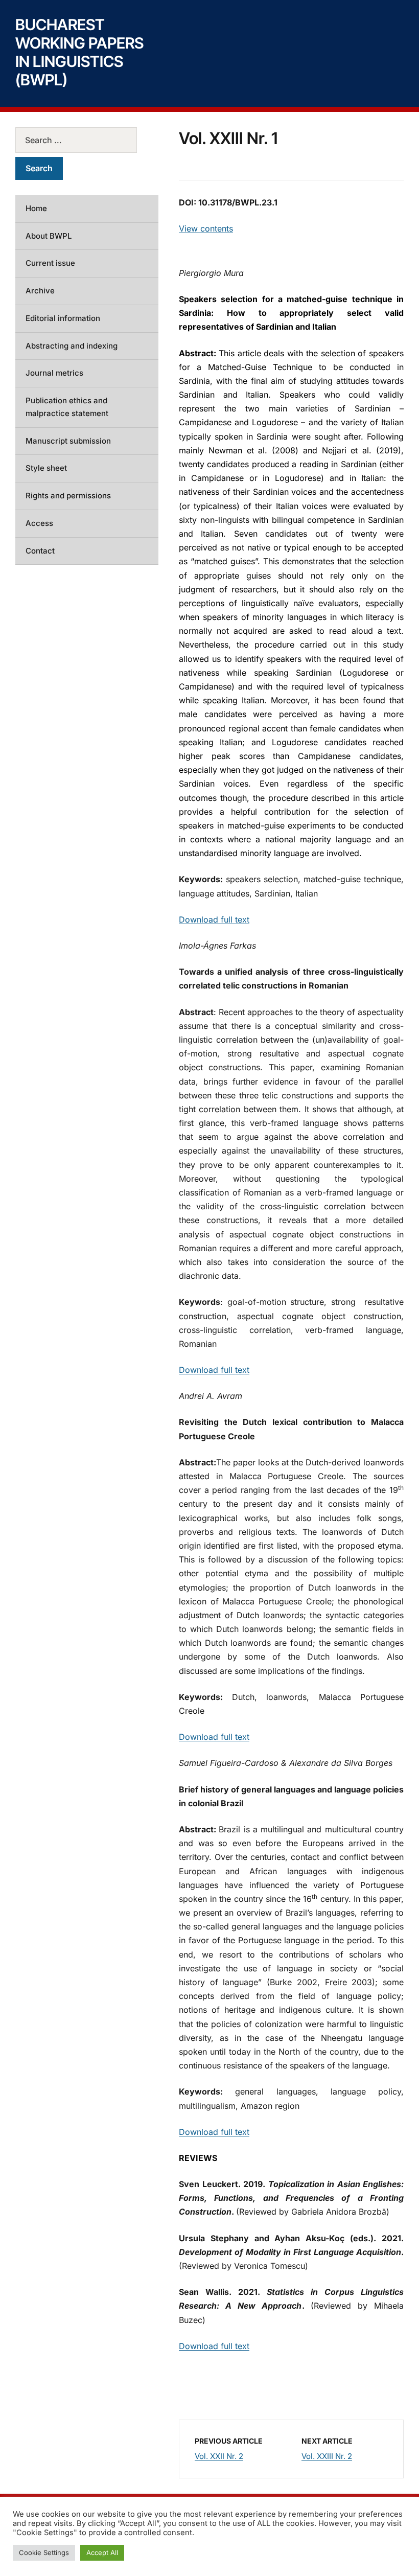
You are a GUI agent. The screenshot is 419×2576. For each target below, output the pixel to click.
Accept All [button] (102, 2552)
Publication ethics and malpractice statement (67, 407)
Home (36, 208)
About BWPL (49, 236)
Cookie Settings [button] (44, 2552)
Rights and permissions (68, 496)
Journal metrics (54, 373)
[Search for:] (87, 140)
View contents (206, 228)
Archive (40, 291)
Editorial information (63, 318)
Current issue (50, 263)
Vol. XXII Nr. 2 (219, 2456)
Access (39, 523)
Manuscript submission (68, 441)
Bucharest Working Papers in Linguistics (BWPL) (79, 52)
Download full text (214, 919)
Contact (40, 551)
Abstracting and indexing (72, 346)
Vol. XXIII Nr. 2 (327, 2456)
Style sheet (46, 468)
